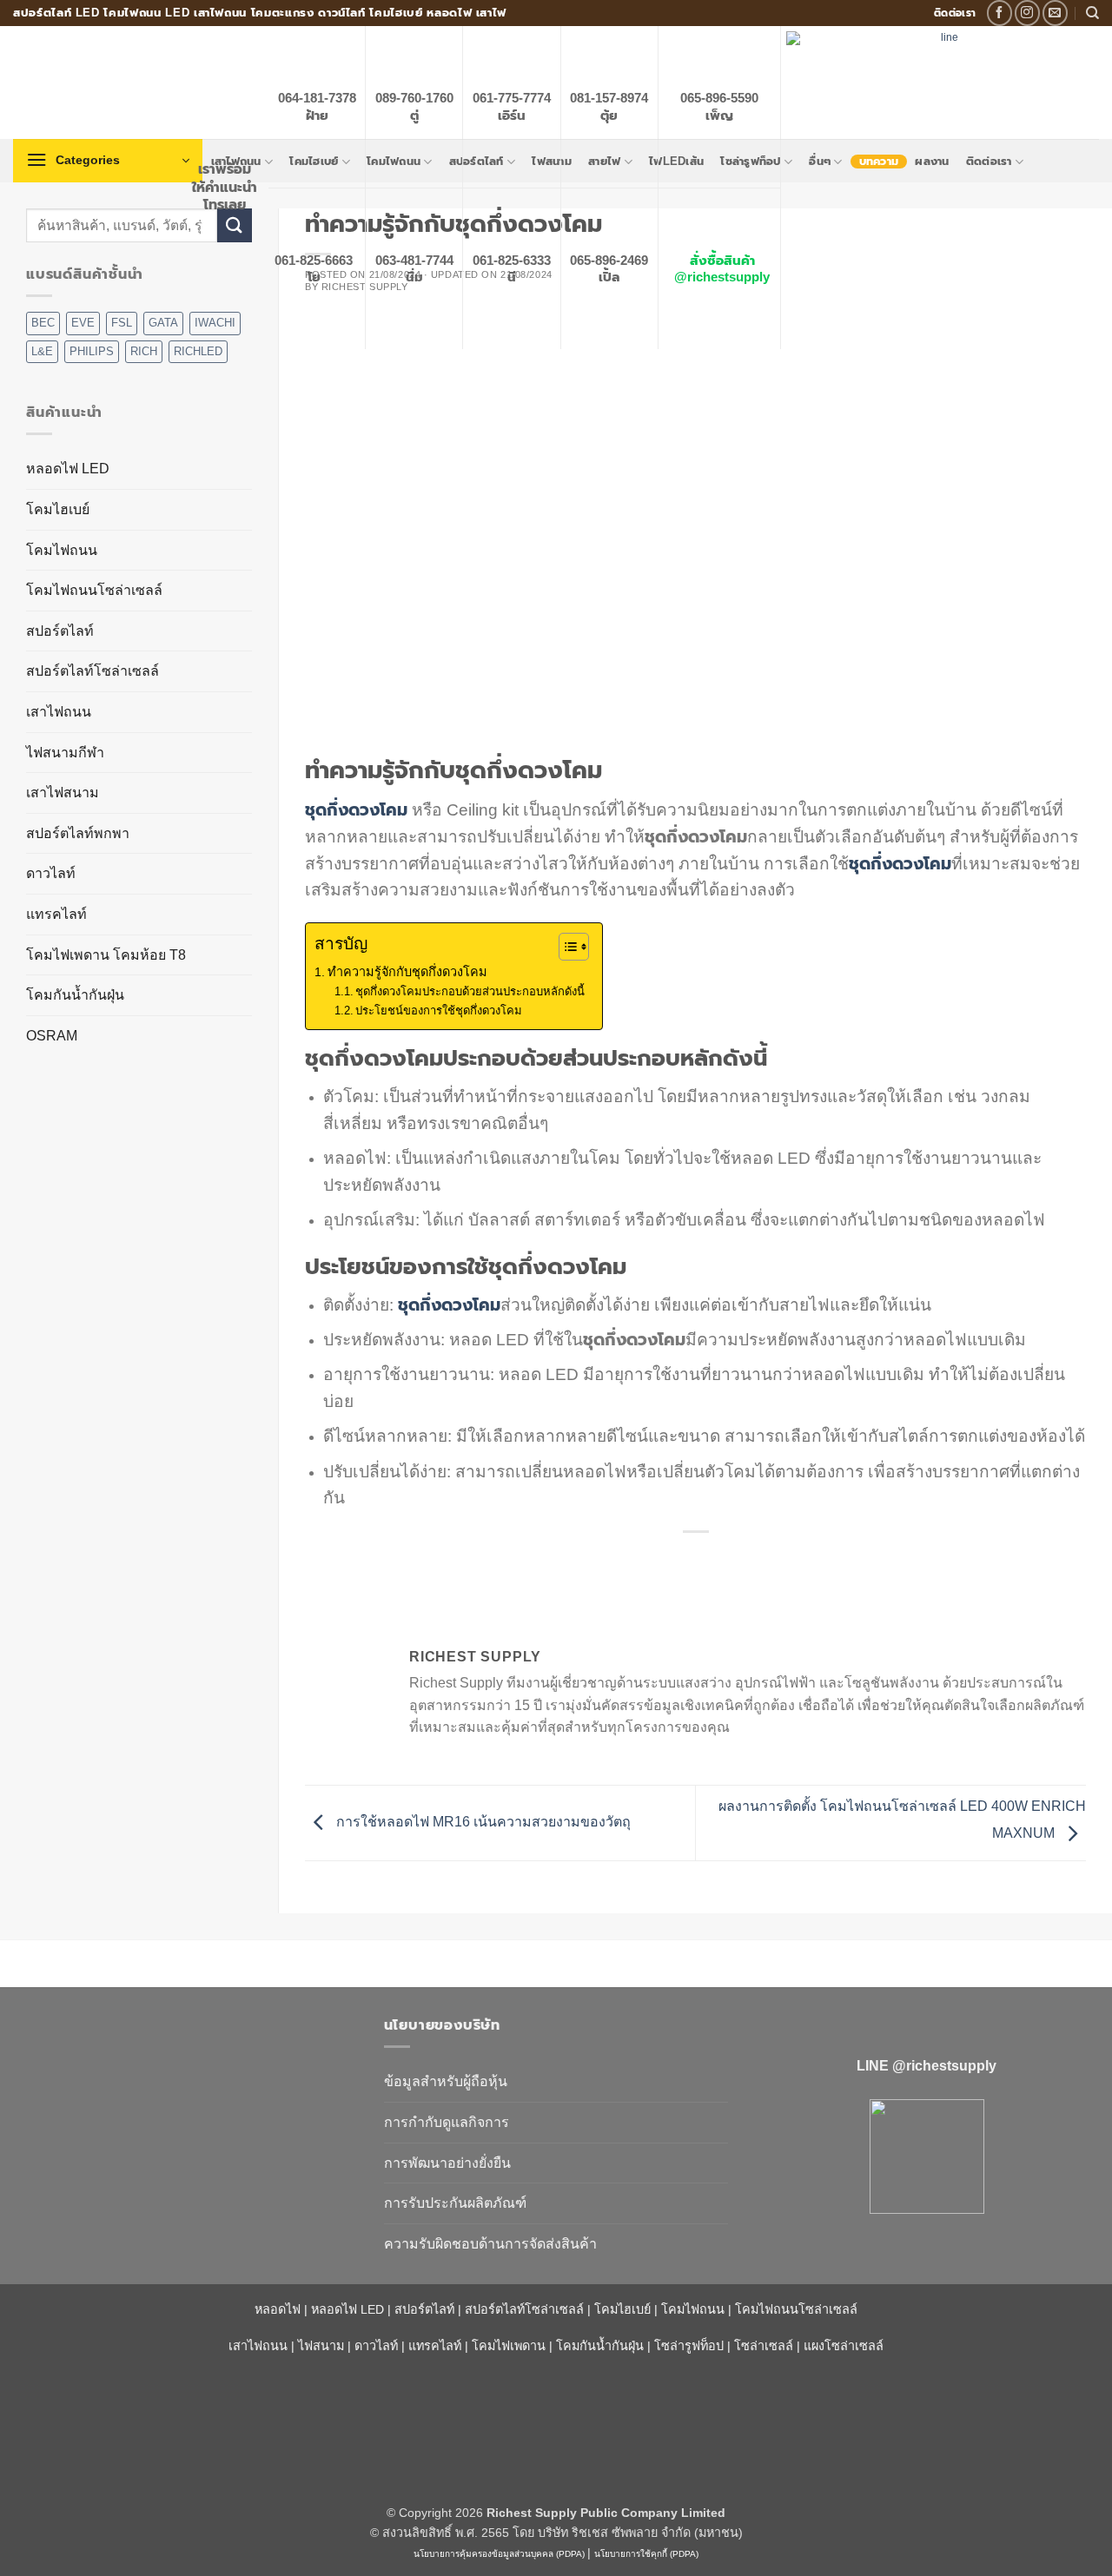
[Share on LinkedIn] (759, 1561)
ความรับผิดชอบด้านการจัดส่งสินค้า (490, 2244)
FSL (122, 323)
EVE (83, 323)
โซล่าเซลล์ (764, 2346)
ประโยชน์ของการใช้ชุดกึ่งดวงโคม (439, 1011)
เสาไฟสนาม (63, 793)
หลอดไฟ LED (68, 469)
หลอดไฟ (278, 2309)
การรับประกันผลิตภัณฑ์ (455, 2203)
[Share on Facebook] (634, 1561)
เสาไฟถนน (59, 712)
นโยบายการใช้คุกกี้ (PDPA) (646, 2554)
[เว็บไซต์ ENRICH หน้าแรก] (185, 2056)
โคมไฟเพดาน (509, 2346)
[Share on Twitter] (665, 1561)
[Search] (1092, 13)
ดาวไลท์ (51, 873)
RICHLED (198, 351)
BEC (43, 323)
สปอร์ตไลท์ (60, 631)
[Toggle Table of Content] (565, 947)
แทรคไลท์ (56, 914)
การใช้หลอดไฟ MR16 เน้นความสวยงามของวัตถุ (482, 1822)
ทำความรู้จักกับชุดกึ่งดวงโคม (407, 972)
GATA (163, 323)
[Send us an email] (1055, 13)
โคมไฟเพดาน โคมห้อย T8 (106, 955)
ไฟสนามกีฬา (65, 753)
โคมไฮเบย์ (58, 509)
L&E (42, 351)
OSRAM (52, 1036)
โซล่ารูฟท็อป (689, 2346)
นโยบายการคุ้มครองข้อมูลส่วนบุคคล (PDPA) (499, 2554)
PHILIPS (92, 351)
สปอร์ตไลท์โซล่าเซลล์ (93, 671)
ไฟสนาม (321, 2346)
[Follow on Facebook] (999, 13)
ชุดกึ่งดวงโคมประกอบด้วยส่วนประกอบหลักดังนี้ (470, 991)
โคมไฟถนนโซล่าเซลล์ (94, 590)
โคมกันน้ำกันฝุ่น (75, 995)
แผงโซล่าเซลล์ (844, 2346)
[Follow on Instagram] (1027, 13)
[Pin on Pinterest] (728, 1561)
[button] (108, 161)
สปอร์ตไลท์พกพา (78, 833)
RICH (144, 351)
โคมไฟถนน (62, 550)
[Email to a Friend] (696, 1561)
